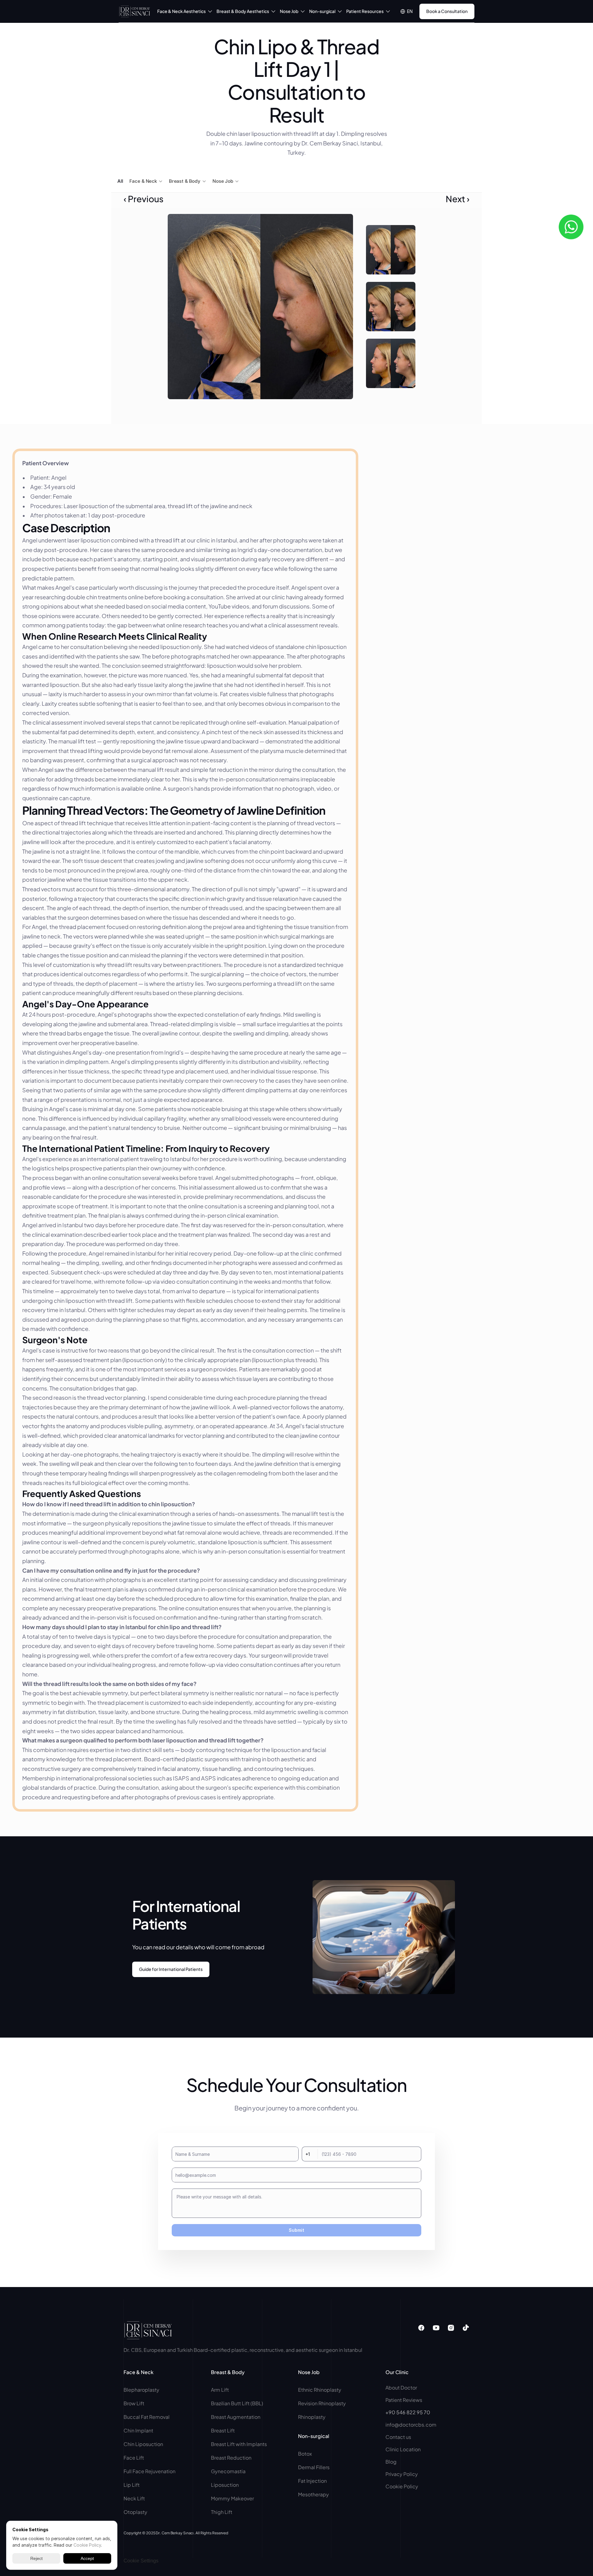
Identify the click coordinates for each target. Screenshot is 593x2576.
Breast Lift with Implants (239, 2444)
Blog (391, 2462)
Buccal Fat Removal (147, 2417)
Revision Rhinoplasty (322, 2403)
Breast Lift (223, 2430)
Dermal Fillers (314, 2467)
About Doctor (401, 2388)
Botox (305, 2454)
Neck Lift (134, 2498)
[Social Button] (421, 2328)
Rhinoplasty (312, 2417)
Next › (458, 199)
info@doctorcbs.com (411, 2425)
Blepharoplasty (142, 2390)
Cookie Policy (402, 2486)
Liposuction (225, 2485)
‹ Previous (143, 199)
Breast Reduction (231, 2458)
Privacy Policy (402, 2474)
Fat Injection (312, 2481)
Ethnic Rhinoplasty (320, 2390)
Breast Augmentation (236, 2417)
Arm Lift (220, 2390)
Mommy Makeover (232, 2498)
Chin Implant (138, 2430)
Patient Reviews (404, 2400)
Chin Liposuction (143, 2444)
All (120, 181)
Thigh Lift (222, 2512)
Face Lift (134, 2458)
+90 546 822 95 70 (408, 2412)
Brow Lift (134, 2403)
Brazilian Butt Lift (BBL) (237, 2403)
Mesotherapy (313, 2494)
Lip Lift (132, 2485)
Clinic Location (403, 2449)
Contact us (398, 2437)
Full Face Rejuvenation (149, 2471)
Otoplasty (135, 2512)
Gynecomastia (228, 2471)
